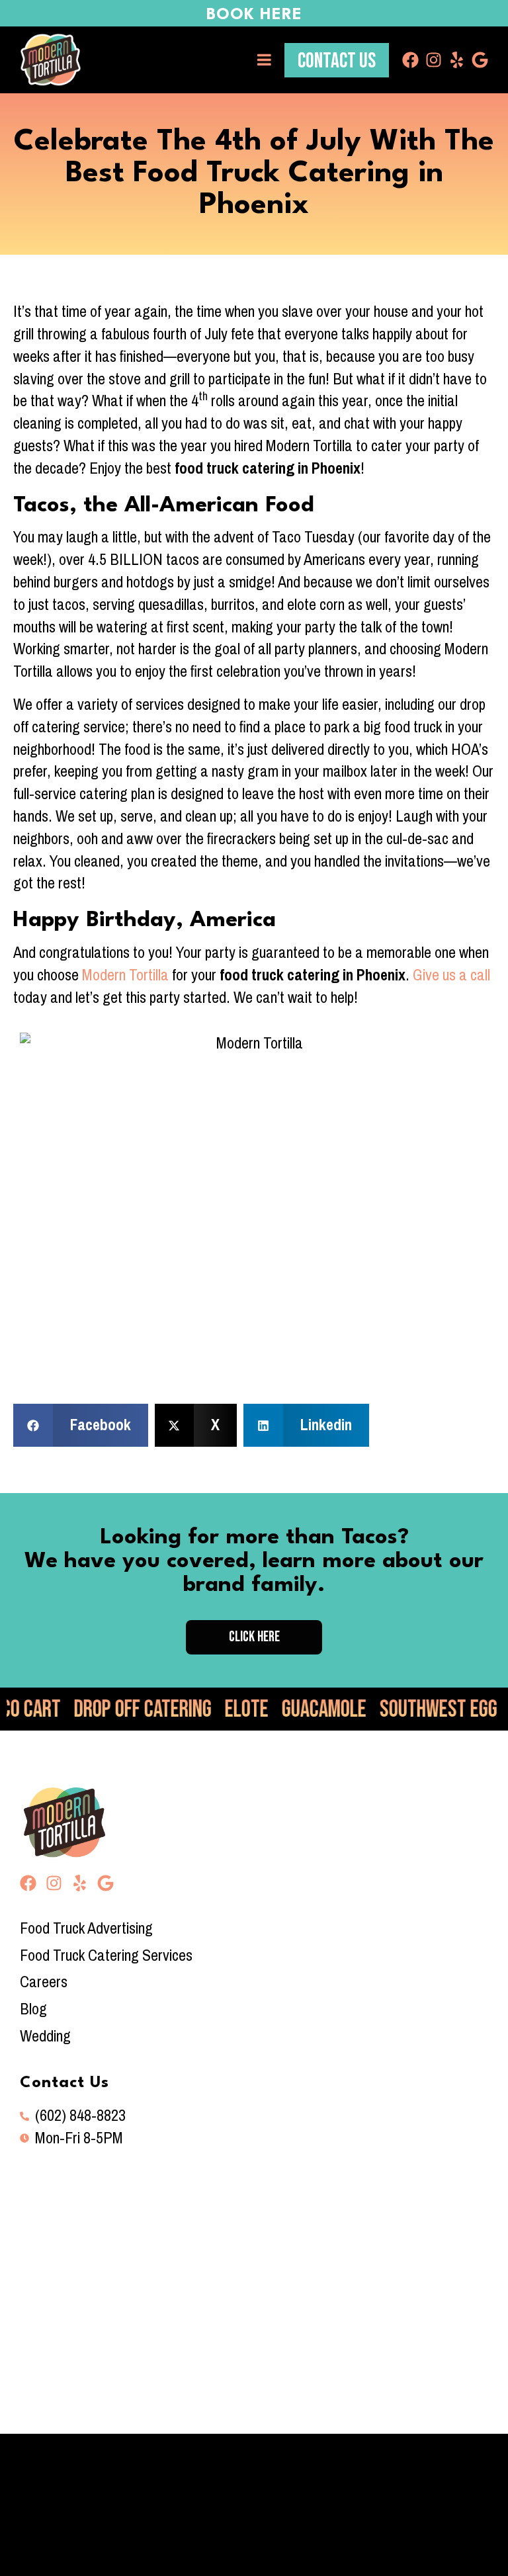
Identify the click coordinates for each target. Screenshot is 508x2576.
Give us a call (451, 975)
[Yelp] (457, 60)
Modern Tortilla (125, 975)
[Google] (480, 60)
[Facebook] (410, 60)
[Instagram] (434, 60)
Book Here (254, 15)
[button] (81, 1425)
